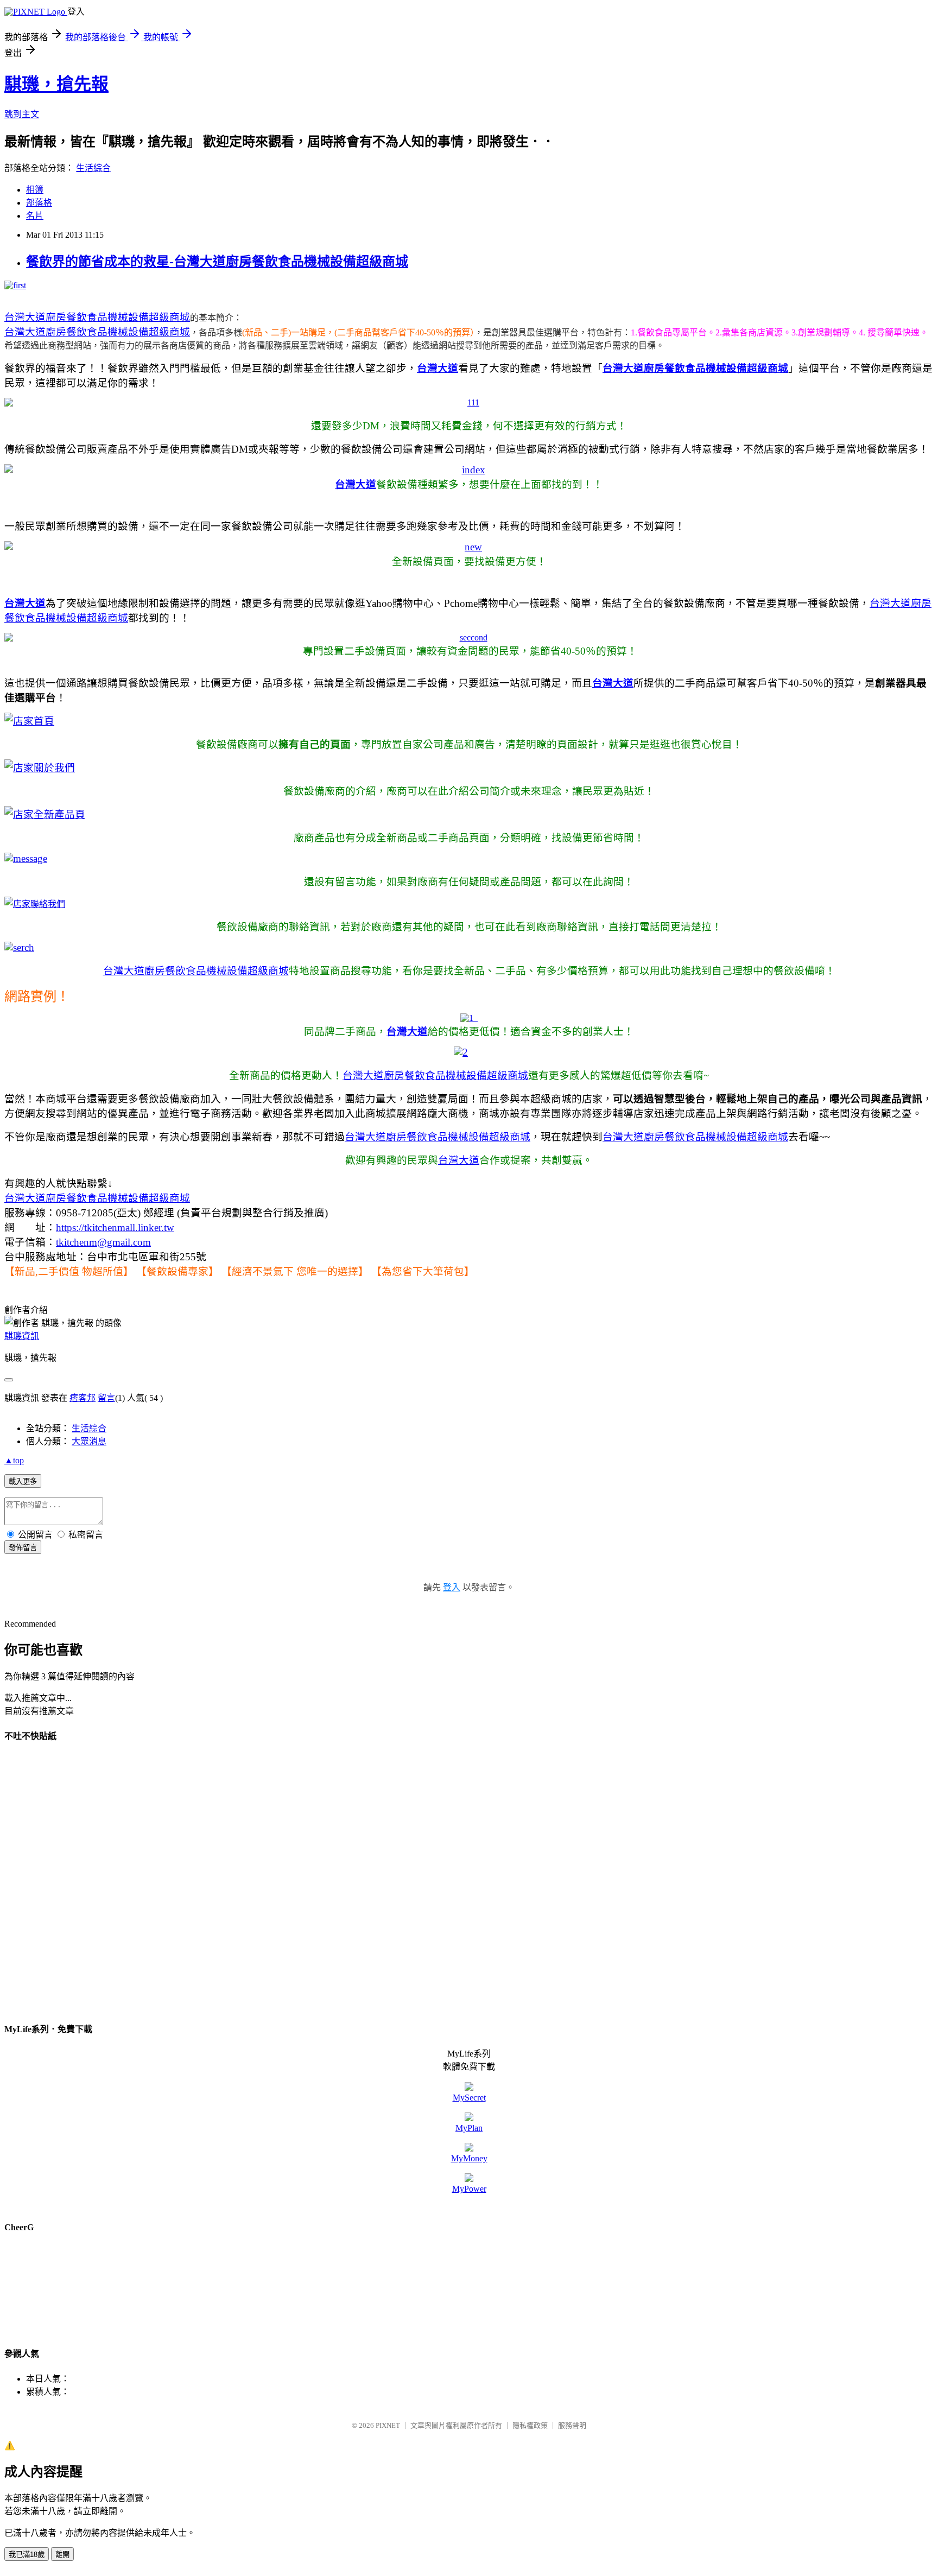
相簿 (35, 190)
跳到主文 (22, 114)
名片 (35, 216)
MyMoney (469, 2158)
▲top (14, 1460)
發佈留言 (23, 1548)
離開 (62, 2555)
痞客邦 (83, 1398)
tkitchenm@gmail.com (103, 1242)
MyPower (469, 2189)
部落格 (39, 203)
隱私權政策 (530, 2425)
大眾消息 (89, 1441)
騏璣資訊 (22, 1336)
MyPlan (469, 2128)
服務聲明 (572, 2425)
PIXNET (388, 2425)
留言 (106, 1398)
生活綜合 (93, 168)
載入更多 (23, 1481)
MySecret (469, 2098)
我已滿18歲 (27, 2555)
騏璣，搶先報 (56, 84)
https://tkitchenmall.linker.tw (115, 1227)
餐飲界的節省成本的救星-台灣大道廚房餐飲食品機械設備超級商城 (217, 262)
